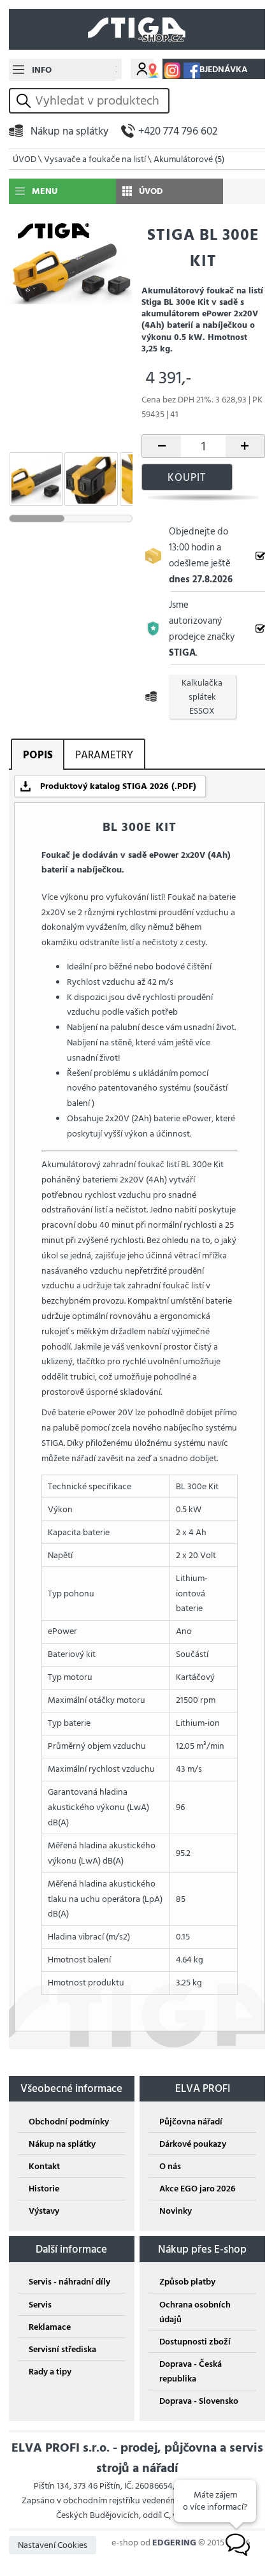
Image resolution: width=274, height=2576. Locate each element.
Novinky (176, 2211)
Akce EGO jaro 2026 (197, 2189)
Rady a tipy (50, 2372)
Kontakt (44, 2166)
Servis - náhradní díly (69, 2282)
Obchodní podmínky (69, 2122)
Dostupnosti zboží (195, 2342)
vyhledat (25, 100)
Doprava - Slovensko (199, 2401)
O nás (170, 2166)
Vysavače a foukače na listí (95, 159)
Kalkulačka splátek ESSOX (202, 697)
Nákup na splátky (69, 131)
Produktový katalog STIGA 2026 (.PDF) (118, 786)
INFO (42, 70)
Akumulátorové (189, 159)
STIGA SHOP (137, 29)
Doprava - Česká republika (191, 2371)
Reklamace (50, 2327)
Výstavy (44, 2211)
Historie (44, 2189)
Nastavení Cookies (53, 2545)
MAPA (153, 70)
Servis (40, 2305)
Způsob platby (187, 2282)
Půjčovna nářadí (191, 2122)
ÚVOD (25, 159)
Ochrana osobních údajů (195, 2312)
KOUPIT (187, 477)
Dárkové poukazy (193, 2144)
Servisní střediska (62, 2349)
